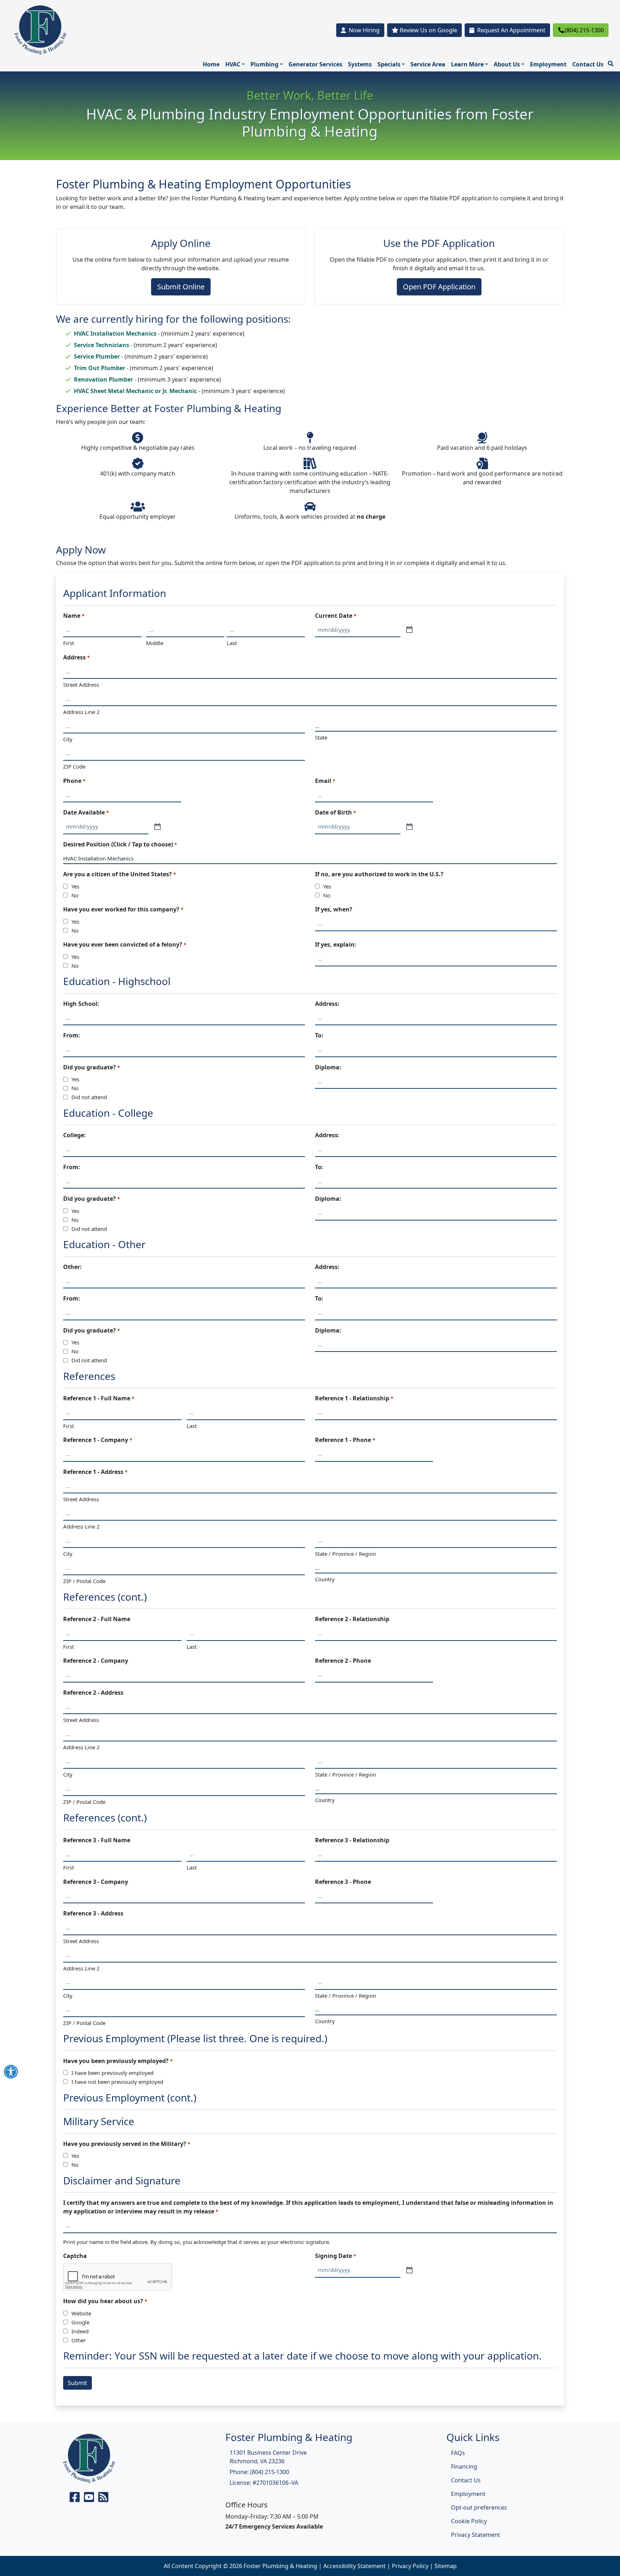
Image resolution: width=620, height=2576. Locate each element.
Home (211, 64)
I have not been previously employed (117, 2082)
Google (80, 2322)
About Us (507, 64)
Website (81, 2313)
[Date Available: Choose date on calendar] (158, 827)
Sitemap (446, 2566)
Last (232, 643)
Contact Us (588, 64)
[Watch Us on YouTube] (90, 2499)
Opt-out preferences (479, 2507)
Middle (155, 643)
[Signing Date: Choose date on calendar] (409, 2271)
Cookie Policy (469, 2521)
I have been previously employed (112, 2073)
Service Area (428, 64)
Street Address (81, 685)
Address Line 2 (81, 712)
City (68, 739)
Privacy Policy (410, 2566)
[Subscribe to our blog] (103, 2499)
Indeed (80, 2331)
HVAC (233, 64)
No (75, 895)
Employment (548, 64)
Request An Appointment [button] (511, 30)
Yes (75, 886)
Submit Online (181, 287)
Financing (464, 2467)
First (69, 643)
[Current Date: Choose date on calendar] (409, 630)
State (321, 737)
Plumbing (264, 64)
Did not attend (89, 1097)
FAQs (458, 2453)
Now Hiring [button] (364, 30)
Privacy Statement (476, 2535)
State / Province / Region (346, 1554)
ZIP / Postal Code (84, 1581)
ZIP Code (74, 766)
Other (79, 2340)
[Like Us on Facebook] (75, 2499)
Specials (389, 64)
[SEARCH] (612, 61)
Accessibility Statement (354, 2566)
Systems (360, 64)
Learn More (467, 64)
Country (325, 1579)
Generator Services (315, 64)
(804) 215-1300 (584, 30)
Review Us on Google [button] (428, 30)
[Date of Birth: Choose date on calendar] (409, 827)
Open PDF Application (439, 287)
